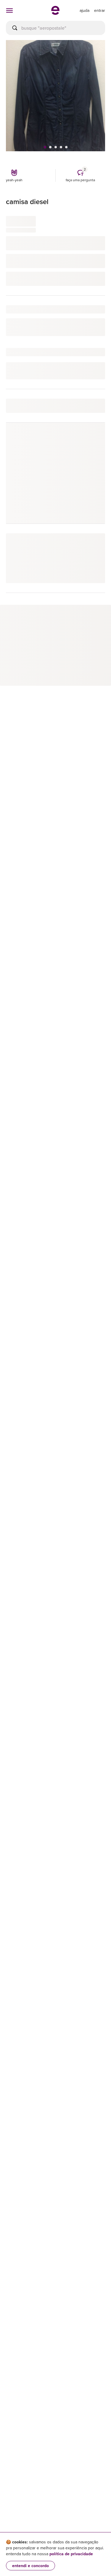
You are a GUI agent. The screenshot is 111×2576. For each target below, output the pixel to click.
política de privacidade (71, 2554)
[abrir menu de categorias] (9, 10)
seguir (92, 440)
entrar (100, 10)
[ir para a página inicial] (55, 13)
